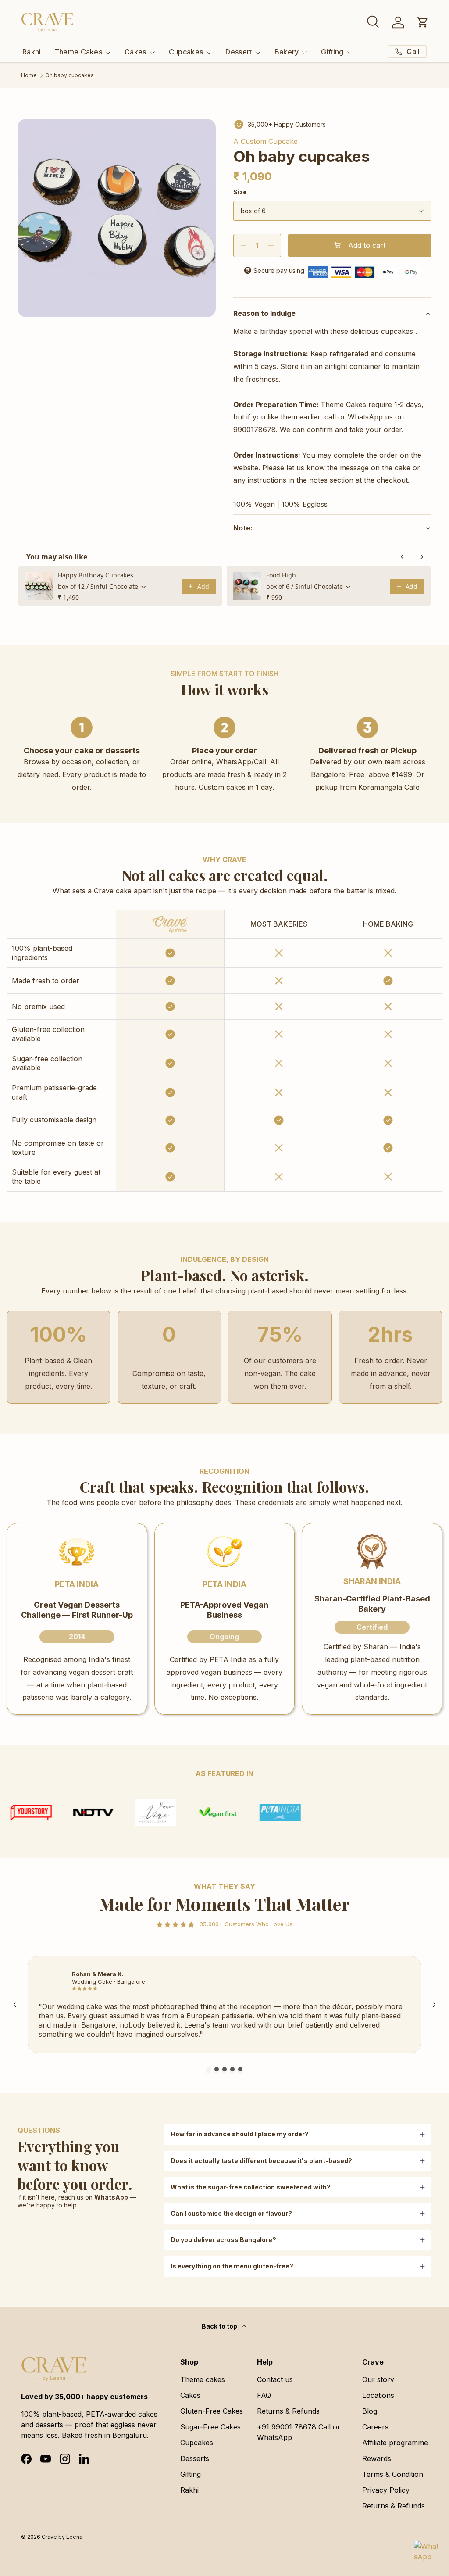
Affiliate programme (395, 2443)
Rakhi (32, 52)
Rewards (377, 2458)
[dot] (209, 2069)
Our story (378, 2379)
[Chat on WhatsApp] (426, 2553)
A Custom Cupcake (265, 141)
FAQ (264, 2395)
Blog (370, 2411)
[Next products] (422, 557)
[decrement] (244, 245)
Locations (378, 2395)
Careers (375, 2427)
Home (29, 75)
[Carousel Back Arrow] (15, 2005)
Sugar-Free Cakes (210, 2427)
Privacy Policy (386, 2490)
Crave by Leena (62, 2537)
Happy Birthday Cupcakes (96, 575)
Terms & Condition (393, 2474)
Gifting (191, 2474)
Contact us (275, 2379)
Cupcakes (197, 2443)
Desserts (195, 2458)
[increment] (271, 245)
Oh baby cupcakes (69, 75)
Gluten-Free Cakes (212, 2411)
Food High (281, 575)
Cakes (190, 2395)
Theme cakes (203, 2379)
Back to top (220, 2326)
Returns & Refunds (288, 2411)
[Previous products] (403, 557)
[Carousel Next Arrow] (434, 2005)
